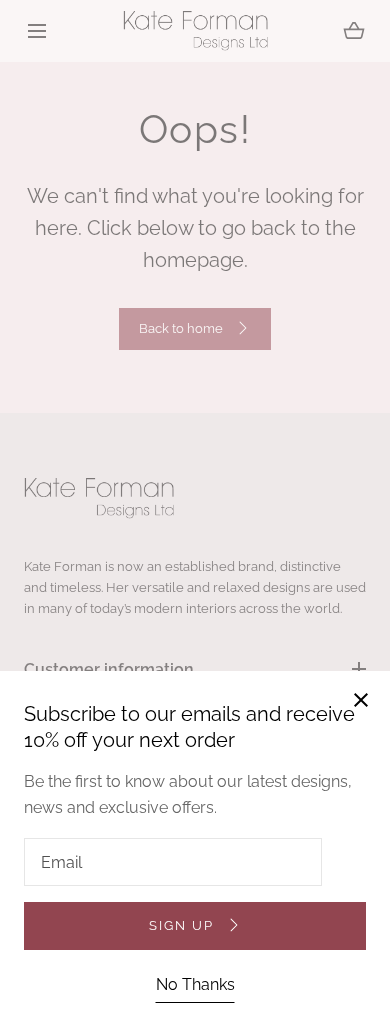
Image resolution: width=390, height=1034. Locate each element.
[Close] (195, 517)
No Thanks (195, 984)
